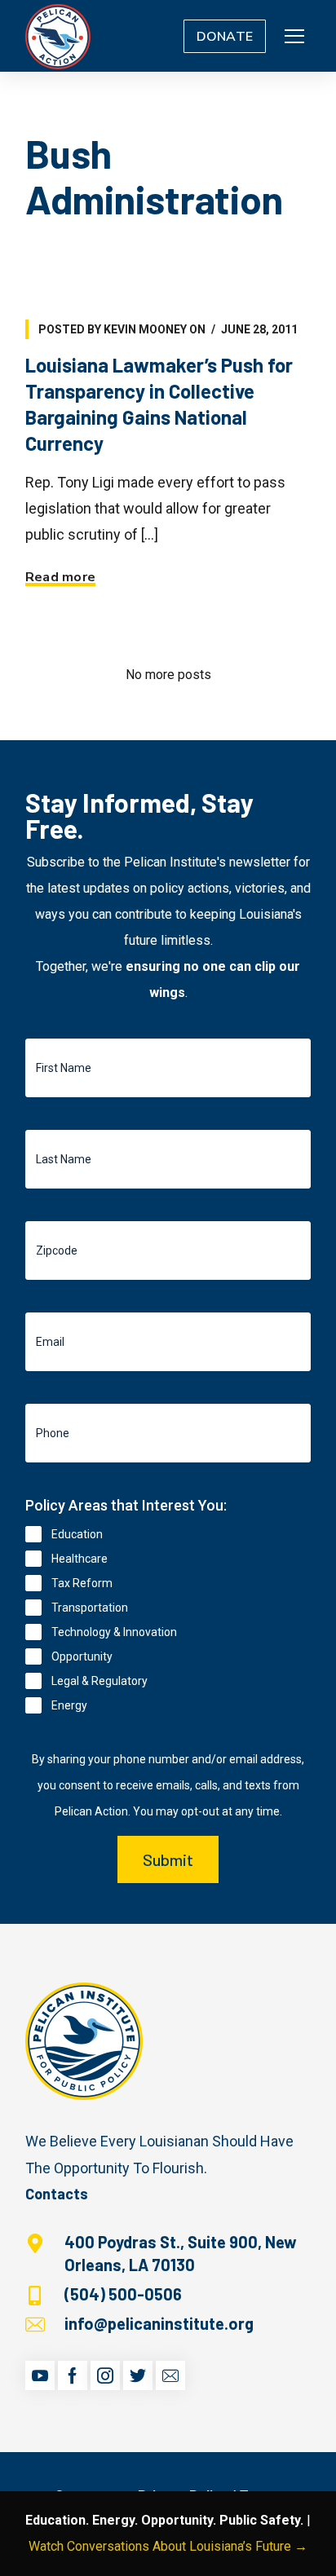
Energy (69, 1705)
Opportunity (82, 1656)
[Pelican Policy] (58, 36)
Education (77, 1534)
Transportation (90, 1608)
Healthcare (80, 1559)
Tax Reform (82, 1583)
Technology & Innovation (114, 1632)
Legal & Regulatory (99, 1681)
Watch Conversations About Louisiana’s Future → (168, 2546)
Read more (60, 577)
